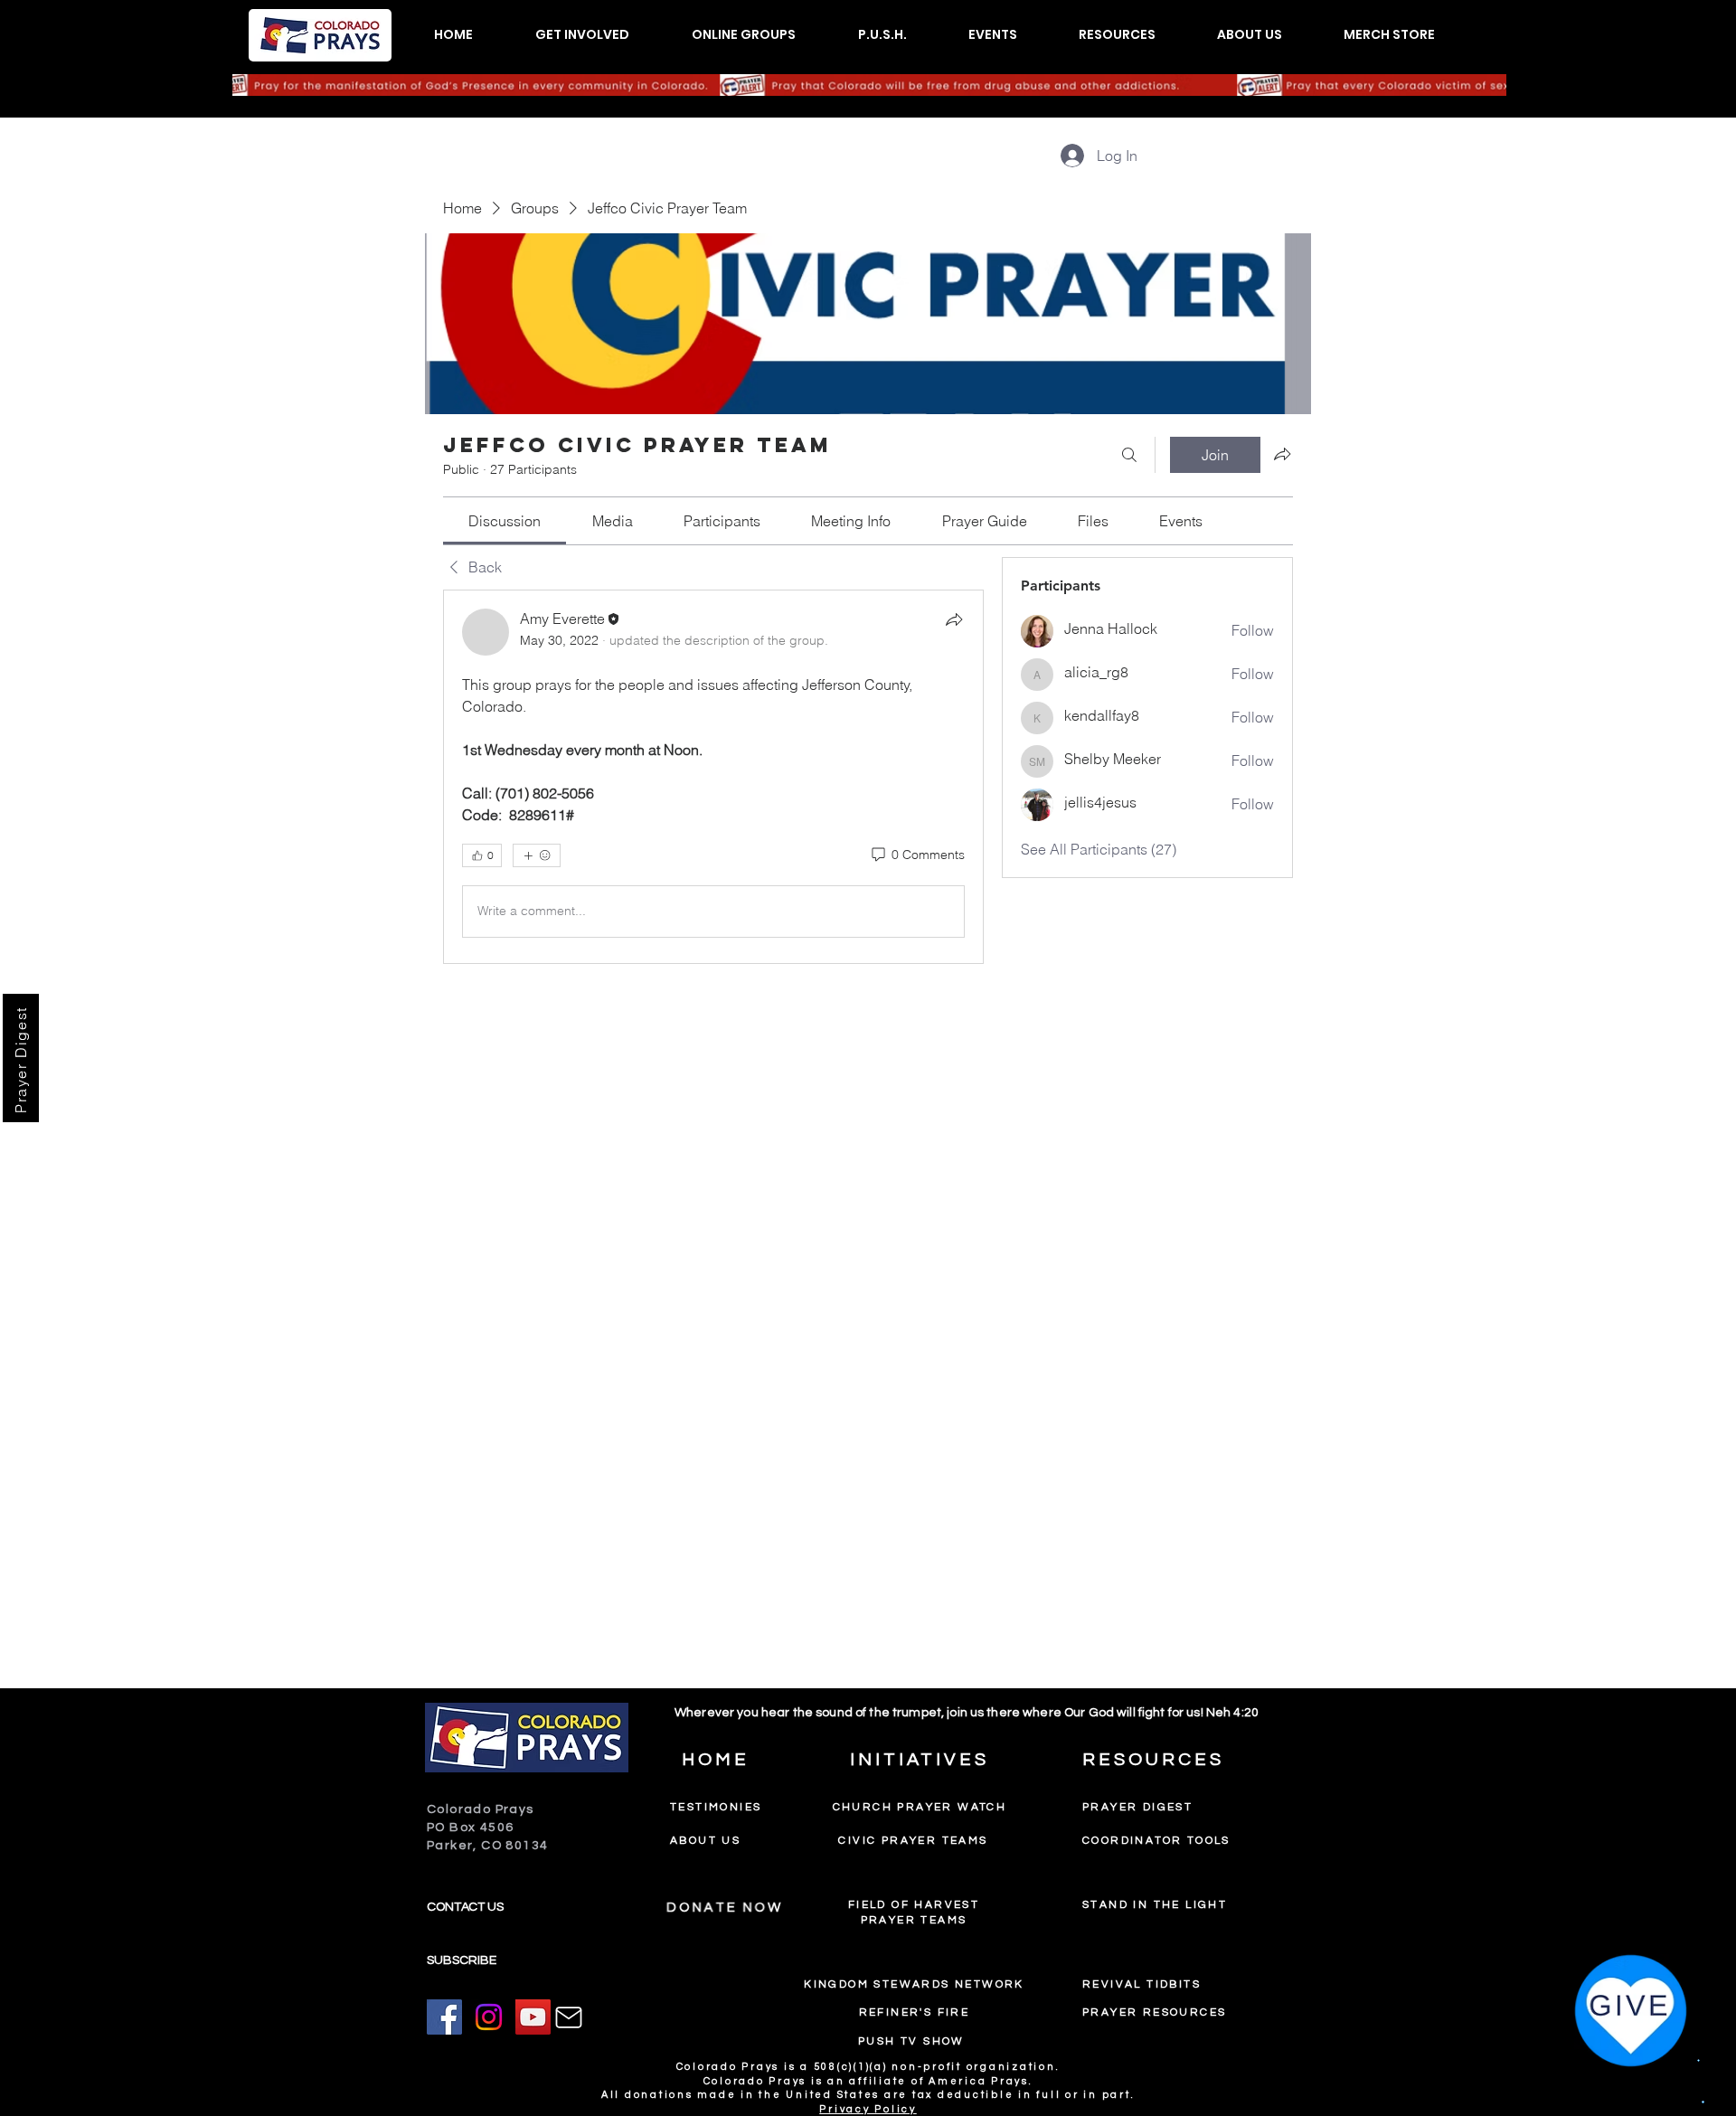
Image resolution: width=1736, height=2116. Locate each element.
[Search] (1129, 455)
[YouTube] (533, 2017)
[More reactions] (537, 855)
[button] (582, 35)
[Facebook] (444, 2017)
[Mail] (569, 2017)
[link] (505, 521)
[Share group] (1282, 454)
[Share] (954, 619)
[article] (713, 777)
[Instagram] (489, 2017)
